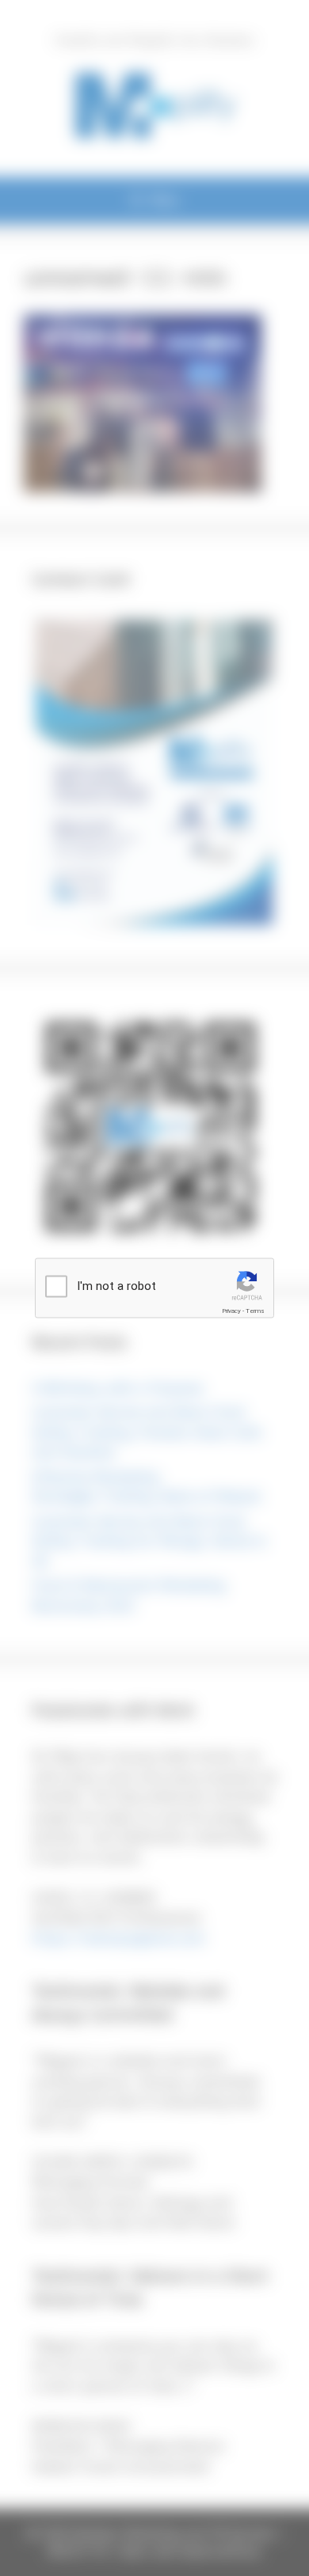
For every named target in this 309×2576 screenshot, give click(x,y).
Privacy (231, 1311)
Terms (255, 1311)
